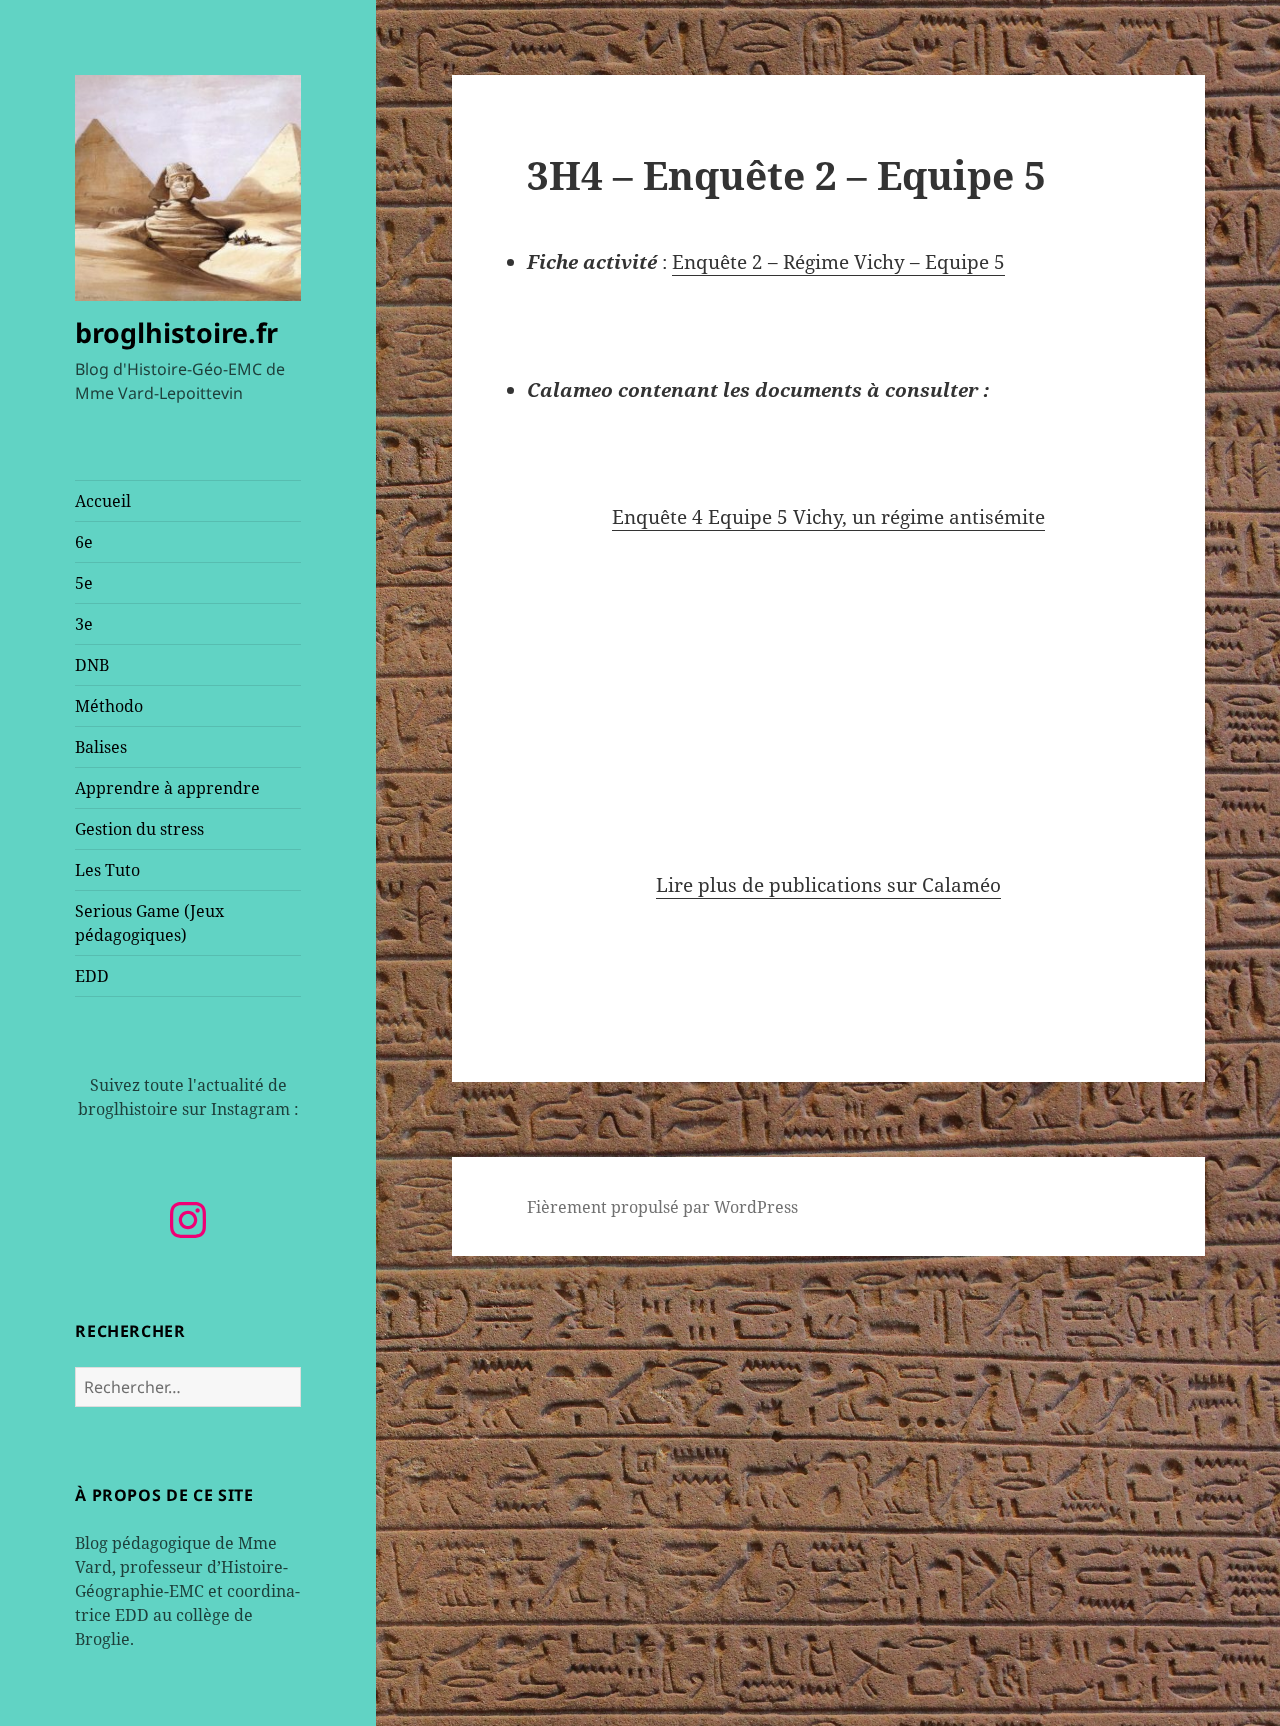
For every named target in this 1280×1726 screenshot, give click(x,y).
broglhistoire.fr (176, 332)
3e (84, 624)
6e (84, 542)
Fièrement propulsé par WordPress (662, 1207)
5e (84, 583)
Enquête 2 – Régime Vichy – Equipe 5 (838, 262)
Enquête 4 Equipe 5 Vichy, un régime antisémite (828, 517)
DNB (92, 665)
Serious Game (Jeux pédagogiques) (149, 923)
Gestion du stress (139, 829)
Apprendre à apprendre (167, 788)
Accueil (103, 501)
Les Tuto (107, 870)
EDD (92, 976)
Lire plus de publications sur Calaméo (828, 885)
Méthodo (109, 706)
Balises (101, 747)
